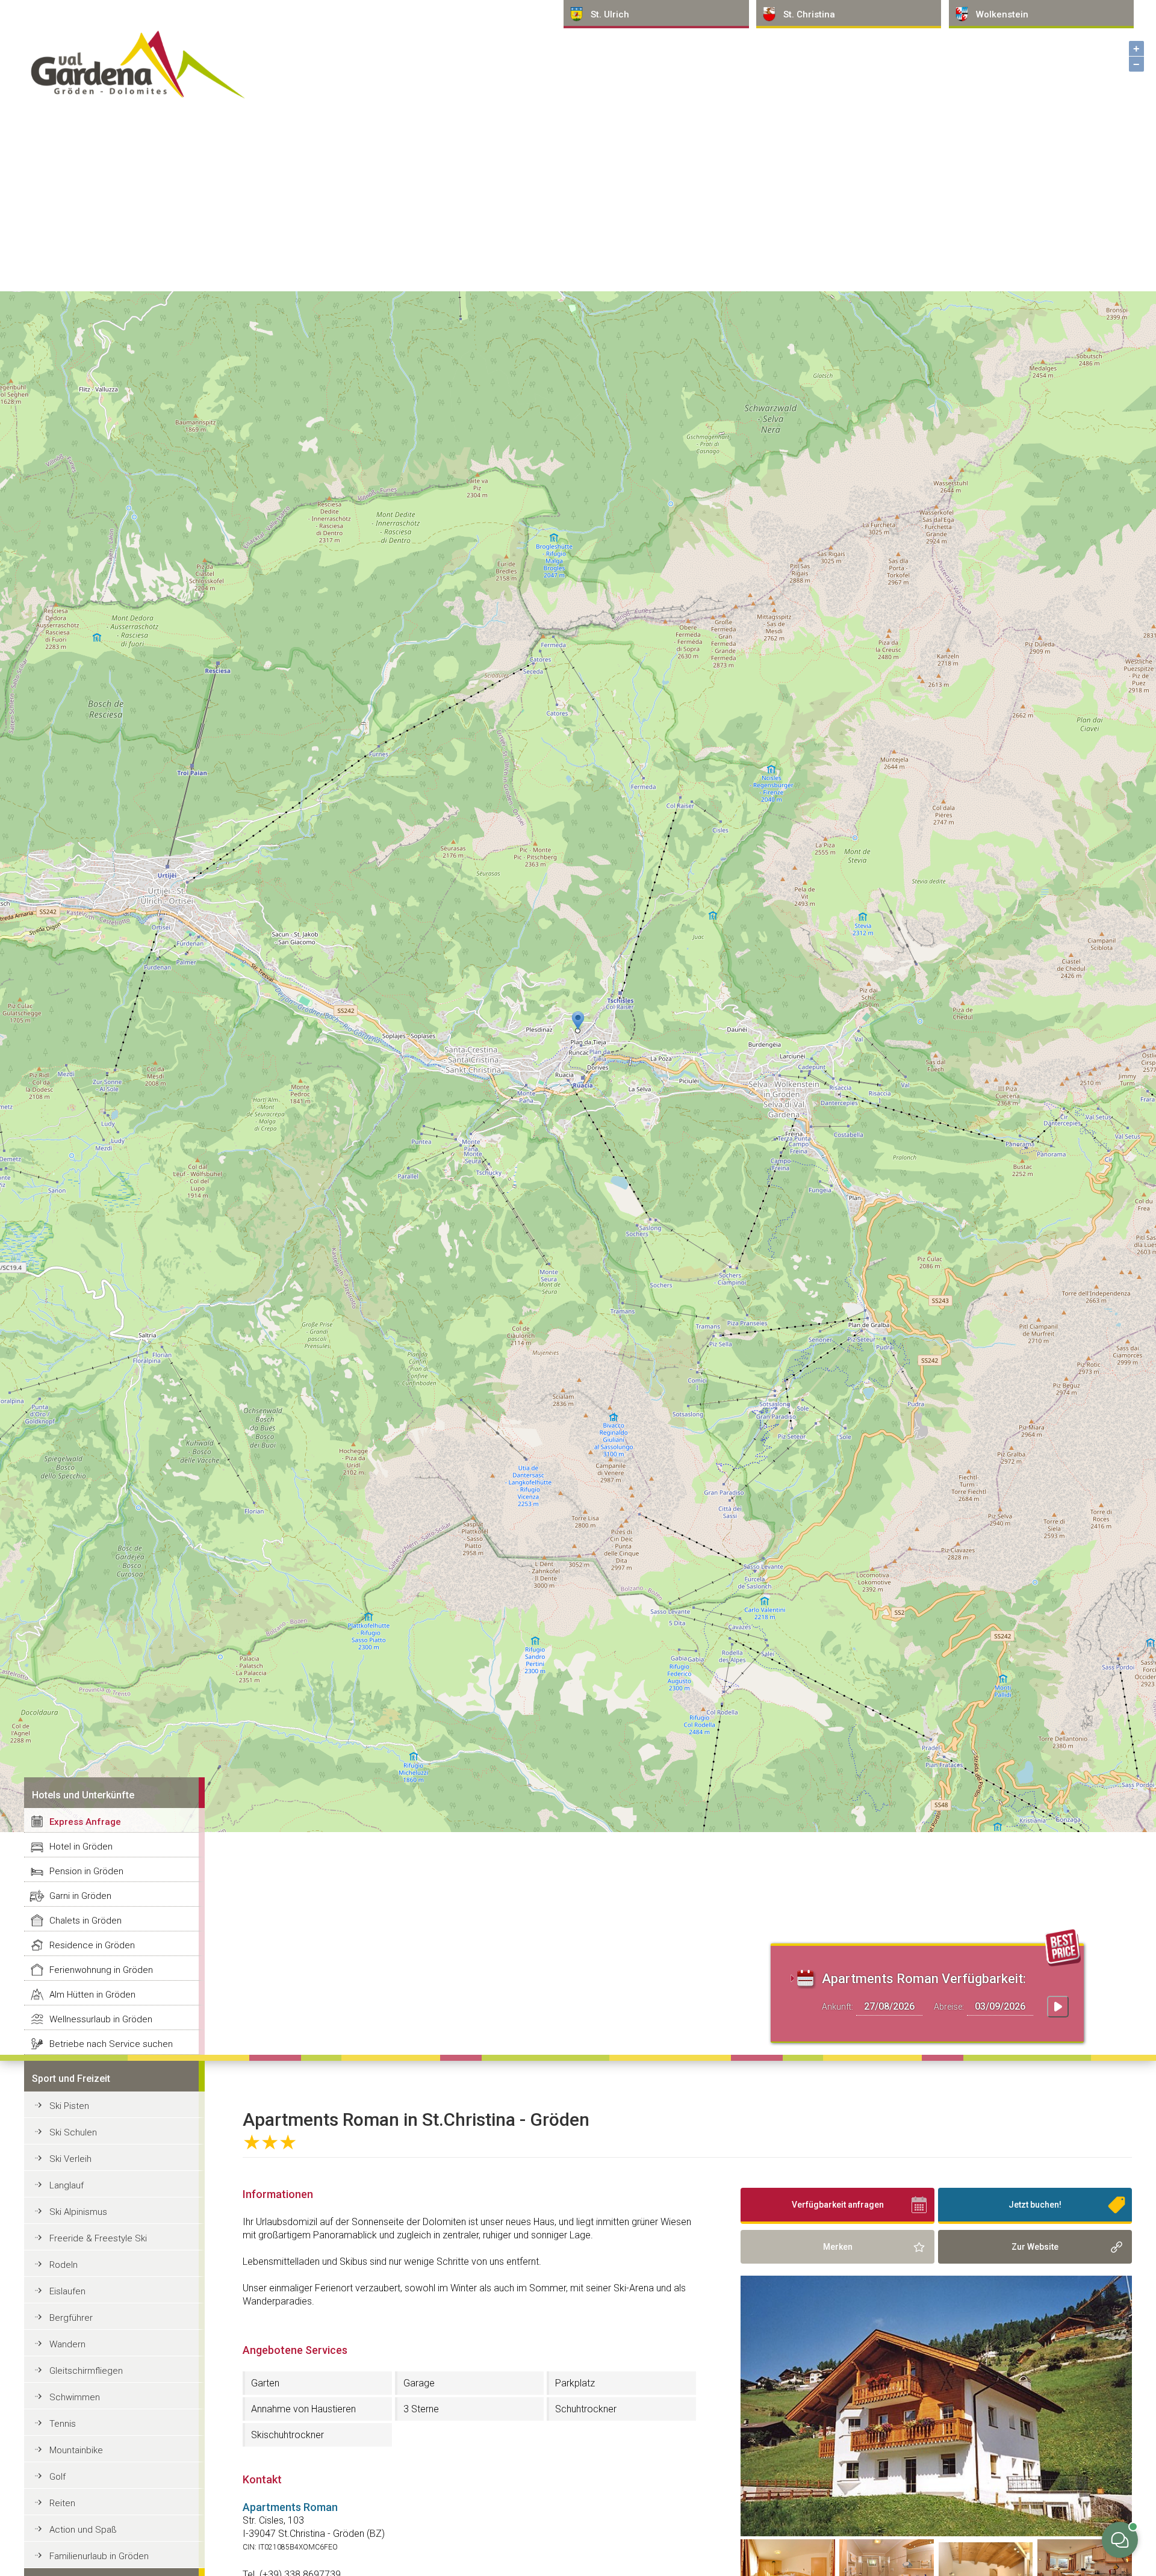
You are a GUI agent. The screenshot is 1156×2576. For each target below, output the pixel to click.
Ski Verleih (70, 2159)
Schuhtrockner (586, 2409)
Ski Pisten (69, 2106)
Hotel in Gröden (81, 1847)
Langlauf (67, 2185)
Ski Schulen (73, 2132)
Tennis (63, 2424)
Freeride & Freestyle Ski (98, 2238)
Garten (265, 2383)
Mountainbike (76, 2450)
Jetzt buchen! (1035, 2205)
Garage (419, 2383)
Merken (838, 2247)
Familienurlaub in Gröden (99, 2556)
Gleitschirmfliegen (86, 2371)
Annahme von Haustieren (303, 2409)
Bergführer (71, 2318)
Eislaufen (67, 2291)
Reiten (62, 2503)
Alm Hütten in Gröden (92, 1995)
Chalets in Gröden (85, 1921)
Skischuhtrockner (287, 2435)
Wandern (67, 2344)
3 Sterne (421, 2409)
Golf (57, 2477)
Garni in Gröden (80, 1896)
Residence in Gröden (92, 1945)
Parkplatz (575, 2383)
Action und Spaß (83, 2530)
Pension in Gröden (86, 1871)
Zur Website (1035, 2247)
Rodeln (64, 2265)
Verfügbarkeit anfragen (838, 2205)
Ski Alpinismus (78, 2212)
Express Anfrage (85, 1822)
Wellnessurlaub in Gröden (101, 2019)
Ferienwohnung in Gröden (101, 1970)
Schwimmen (75, 2397)
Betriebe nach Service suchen (111, 2044)
